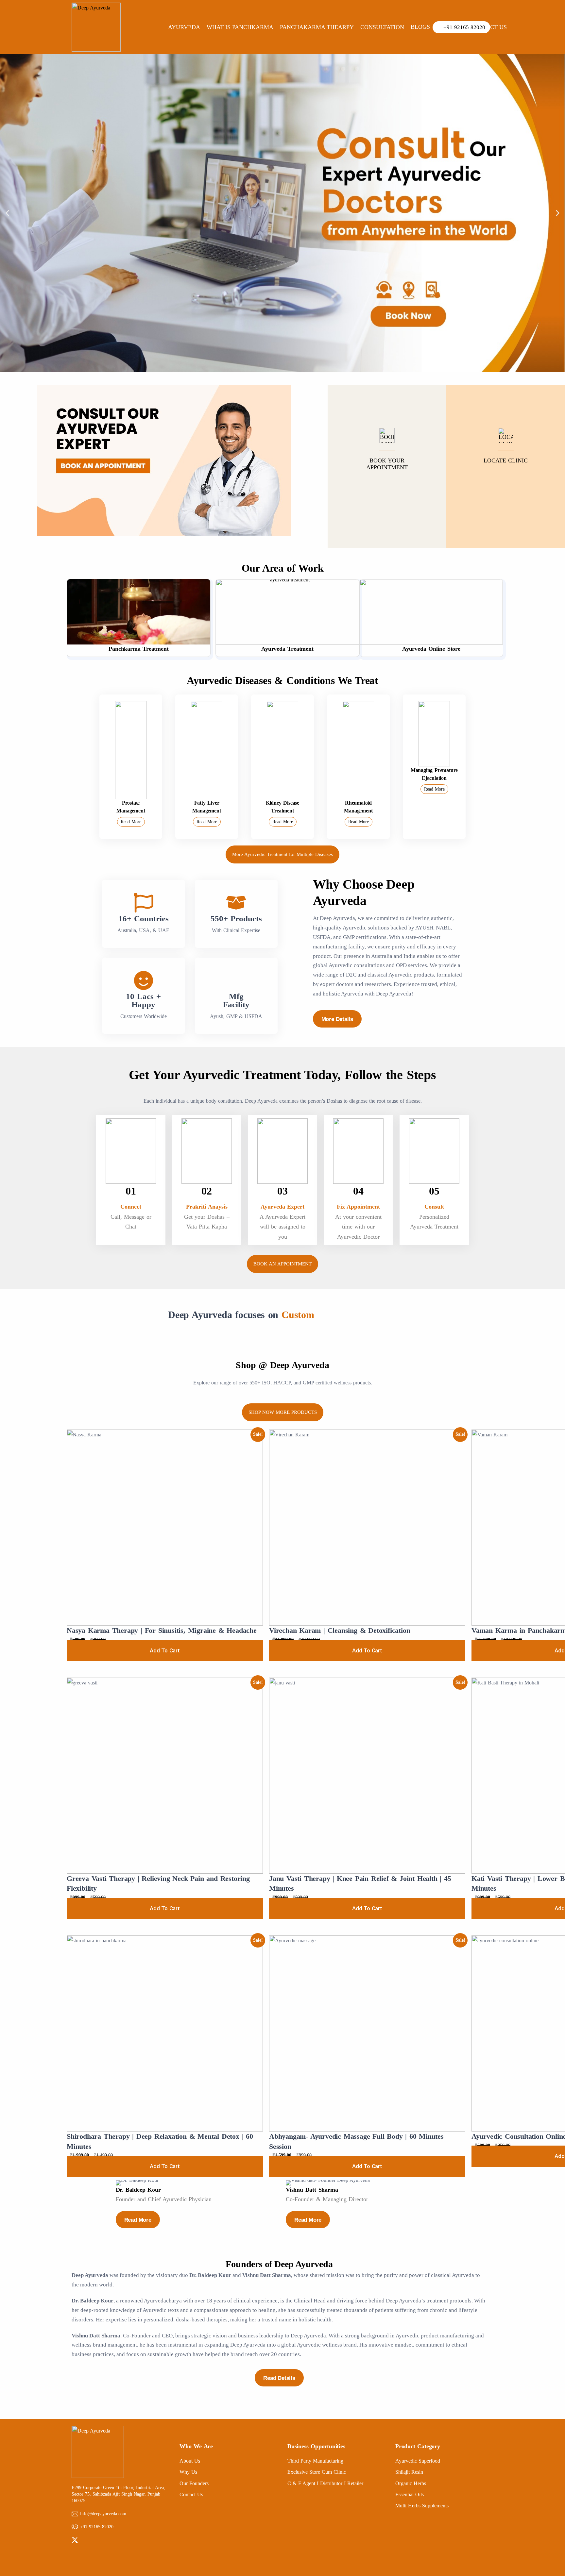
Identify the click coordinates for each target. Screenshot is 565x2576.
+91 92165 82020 (97, 2527)
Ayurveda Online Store (431, 649)
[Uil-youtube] (106, 2540)
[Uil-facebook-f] (85, 2540)
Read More (131, 822)
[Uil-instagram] (96, 2540)
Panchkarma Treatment (138, 649)
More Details (337, 1019)
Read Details (279, 2378)
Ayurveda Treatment (287, 649)
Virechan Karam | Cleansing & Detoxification (340, 1630)
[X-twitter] (75, 2540)
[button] (7, 213)
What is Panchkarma (240, 27)
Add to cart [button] (165, 1650)
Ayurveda (184, 27)
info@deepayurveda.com (103, 2514)
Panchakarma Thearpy (317, 27)
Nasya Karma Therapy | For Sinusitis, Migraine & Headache (162, 1630)
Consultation (382, 27)
